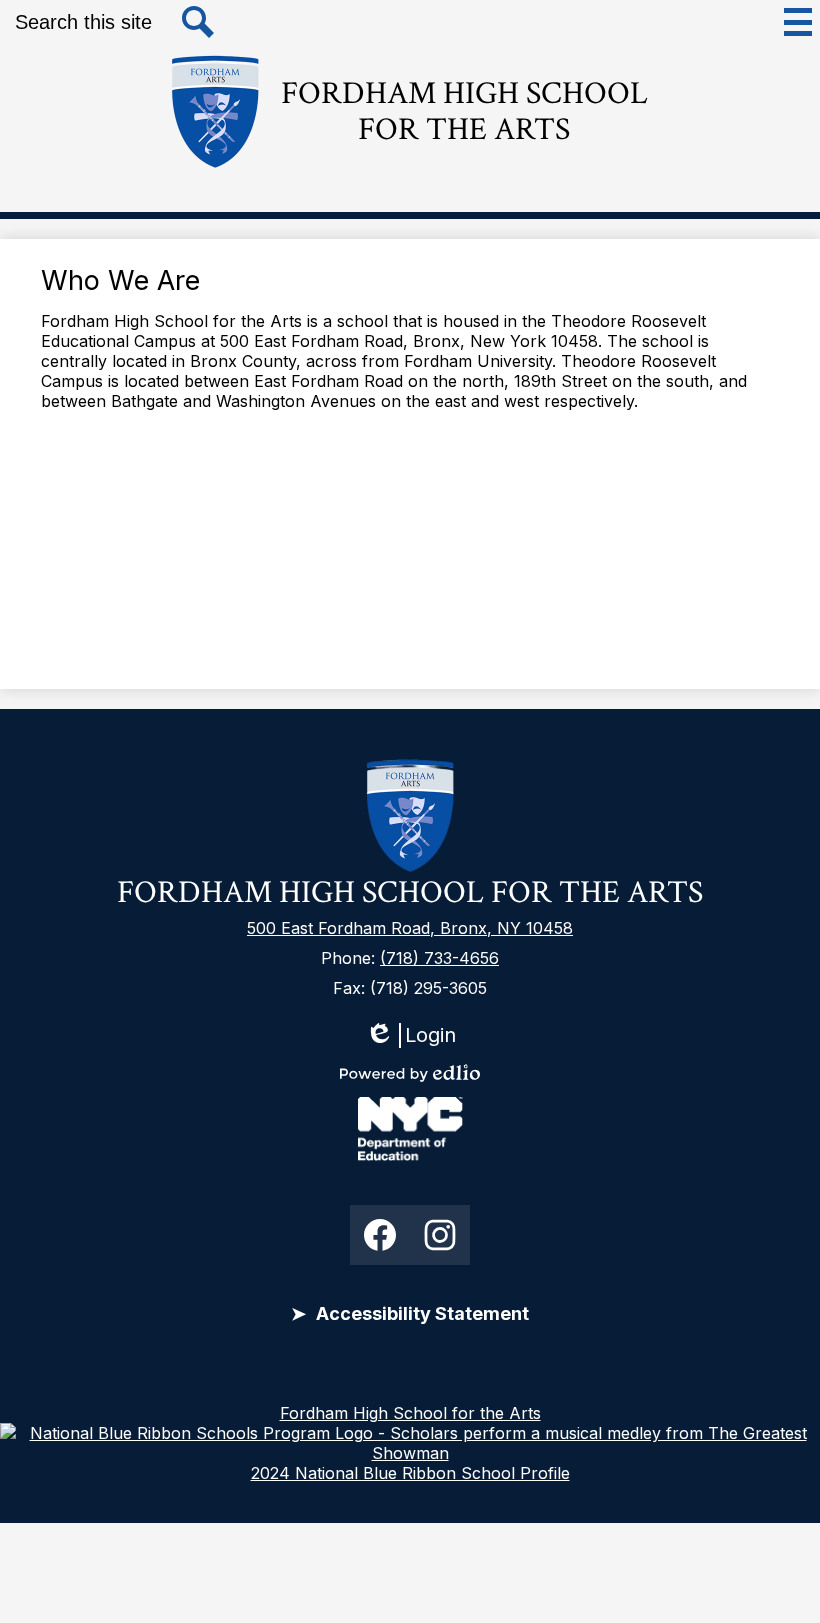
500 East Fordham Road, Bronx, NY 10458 (410, 928)
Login (410, 1035)
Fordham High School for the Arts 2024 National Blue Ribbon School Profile (410, 1443)
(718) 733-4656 (439, 958)
